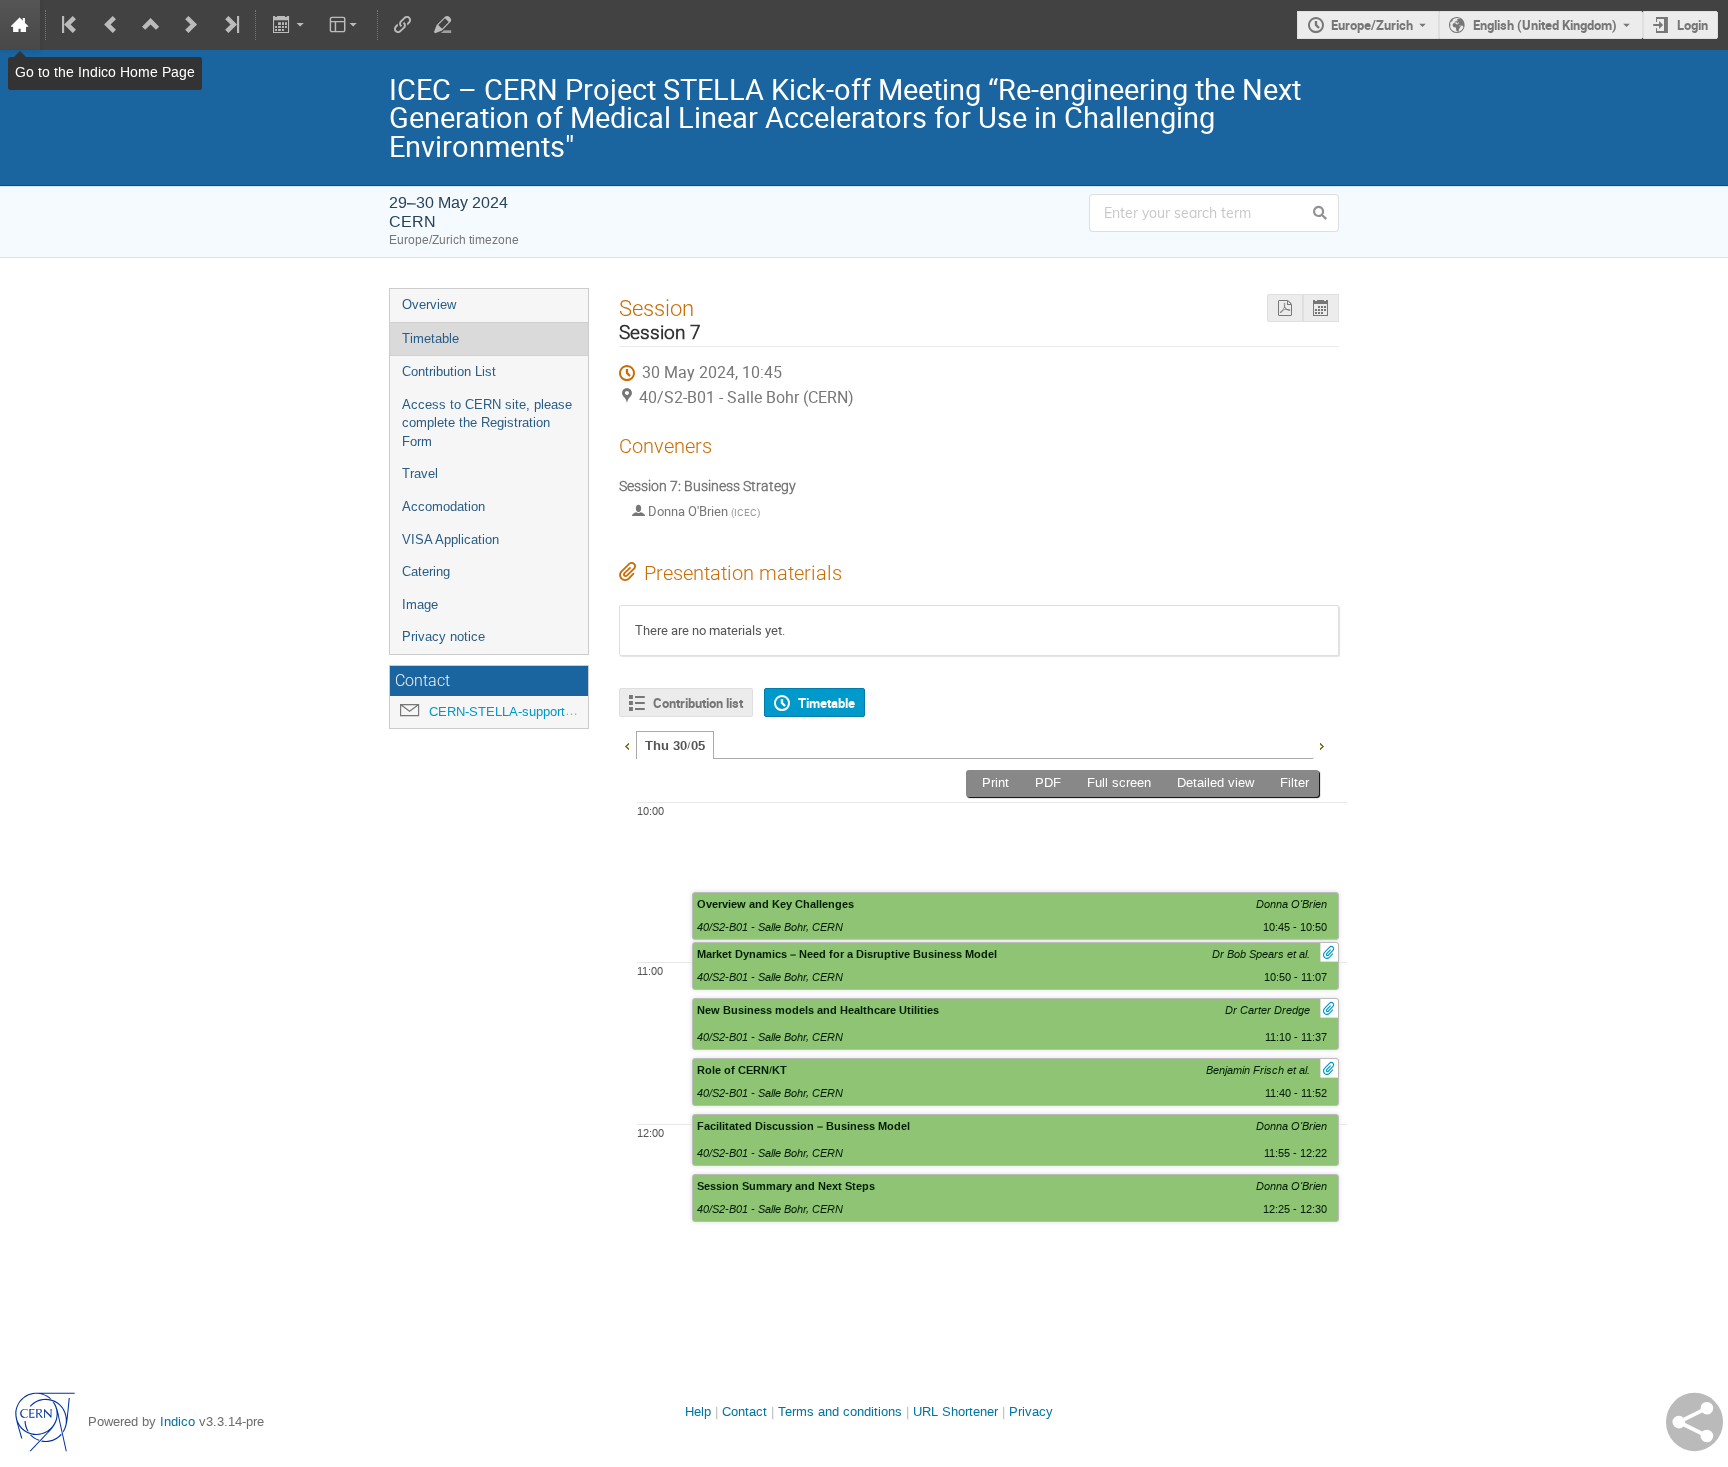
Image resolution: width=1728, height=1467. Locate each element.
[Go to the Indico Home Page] (20, 25)
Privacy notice (443, 636)
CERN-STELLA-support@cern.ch (525, 711)
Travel (420, 473)
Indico (177, 1421)
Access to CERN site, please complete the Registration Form (487, 423)
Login (1692, 25)
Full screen (1119, 782)
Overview (429, 304)
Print (995, 782)
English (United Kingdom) (1545, 25)
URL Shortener (955, 1411)
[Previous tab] (627, 744)
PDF (1048, 782)
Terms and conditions (840, 1411)
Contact (744, 1411)
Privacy (1031, 1411)
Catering (426, 571)
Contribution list (698, 703)
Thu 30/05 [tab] (675, 746)
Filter (1294, 782)
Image (420, 604)
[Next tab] (1321, 744)
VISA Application (450, 539)
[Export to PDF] (1285, 308)
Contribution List (449, 371)
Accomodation (443, 506)
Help (698, 1411)
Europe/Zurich (1372, 25)
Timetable (430, 338)
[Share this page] (1694, 1422)
